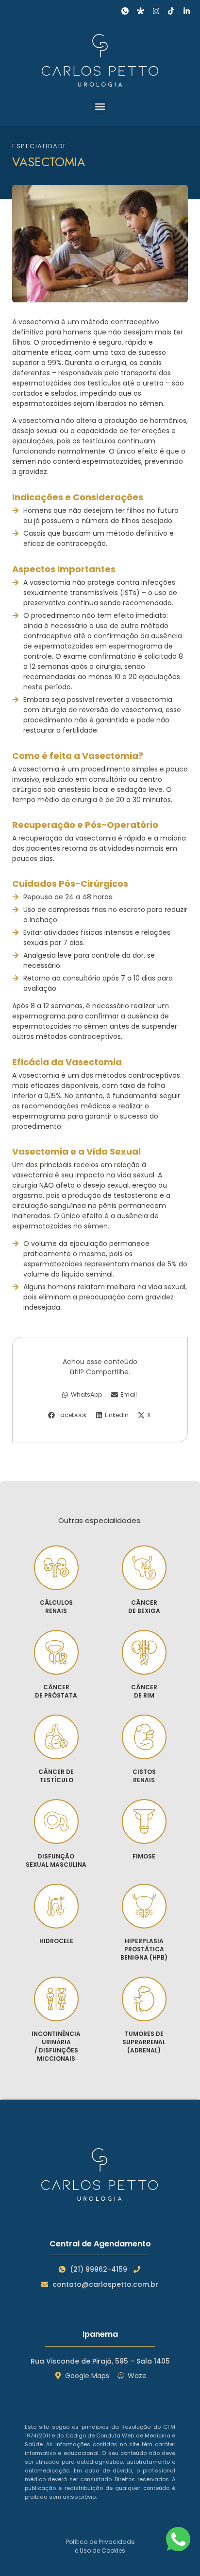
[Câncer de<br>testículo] (56, 1737)
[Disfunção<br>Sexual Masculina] (56, 1822)
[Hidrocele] (56, 1906)
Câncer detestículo (56, 1776)
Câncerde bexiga (144, 1607)
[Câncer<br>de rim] (144, 1652)
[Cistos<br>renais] (144, 1737)
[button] (100, 107)
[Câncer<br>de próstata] (56, 1652)
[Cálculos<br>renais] (56, 1568)
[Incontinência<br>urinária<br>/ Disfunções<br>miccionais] (56, 1999)
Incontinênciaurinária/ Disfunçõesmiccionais (56, 2046)
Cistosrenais (144, 1776)
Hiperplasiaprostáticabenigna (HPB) (144, 1949)
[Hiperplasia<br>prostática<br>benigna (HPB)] (144, 1906)
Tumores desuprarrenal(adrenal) (144, 2042)
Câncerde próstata (56, 1691)
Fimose (144, 1856)
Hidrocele (56, 1941)
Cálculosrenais (56, 1607)
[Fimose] (144, 1822)
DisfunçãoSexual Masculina (56, 1860)
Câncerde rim (144, 1691)
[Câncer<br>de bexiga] (144, 1568)
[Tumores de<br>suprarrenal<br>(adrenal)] (144, 1999)
